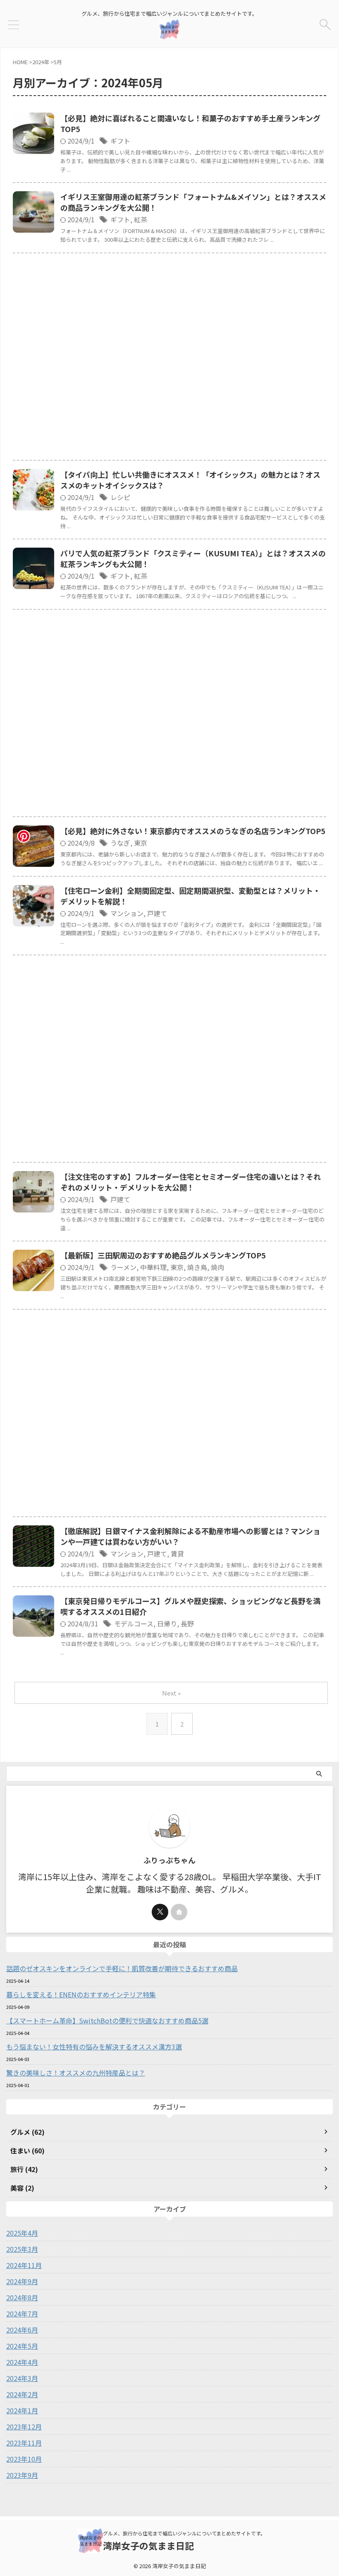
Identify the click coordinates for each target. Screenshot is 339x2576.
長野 (187, 1624)
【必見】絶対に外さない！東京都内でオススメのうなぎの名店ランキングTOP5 (193, 831)
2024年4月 (22, 2362)
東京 (141, 843)
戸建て (157, 913)
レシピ (120, 497)
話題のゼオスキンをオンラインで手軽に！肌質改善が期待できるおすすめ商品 (122, 1968)
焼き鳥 (197, 1267)
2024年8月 (22, 2297)
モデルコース (134, 1624)
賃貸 (177, 1554)
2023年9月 (22, 2475)
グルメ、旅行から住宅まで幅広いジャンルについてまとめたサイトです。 (184, 2533)
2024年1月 (22, 2410)
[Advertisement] (169, 359)
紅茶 (141, 219)
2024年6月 (22, 2330)
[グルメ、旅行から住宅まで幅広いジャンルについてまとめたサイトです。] (169, 33)
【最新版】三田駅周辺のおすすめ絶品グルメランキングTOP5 (163, 1255)
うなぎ (120, 843)
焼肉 (217, 1267)
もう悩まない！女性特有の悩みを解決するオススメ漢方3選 (94, 2047)
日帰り (167, 1624)
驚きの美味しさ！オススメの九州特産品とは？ (76, 2073)
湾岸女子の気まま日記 (148, 2545)
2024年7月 (22, 2314)
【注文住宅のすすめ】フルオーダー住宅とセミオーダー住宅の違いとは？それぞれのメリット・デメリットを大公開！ (191, 1182)
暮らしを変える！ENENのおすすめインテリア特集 (81, 1994)
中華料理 (153, 1267)
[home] (179, 1912)
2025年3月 (22, 2249)
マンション (127, 913)
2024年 (41, 62)
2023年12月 (24, 2427)
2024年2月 (22, 2394)
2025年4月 (22, 2233)
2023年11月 (24, 2443)
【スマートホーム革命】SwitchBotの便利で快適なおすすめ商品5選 (107, 2020)
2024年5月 (22, 2346)
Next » (171, 1693)
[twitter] (160, 1912)
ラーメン (123, 1267)
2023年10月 (24, 2459)
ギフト (120, 141)
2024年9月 (22, 2281)
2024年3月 (22, 2378)
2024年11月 (24, 2265)
